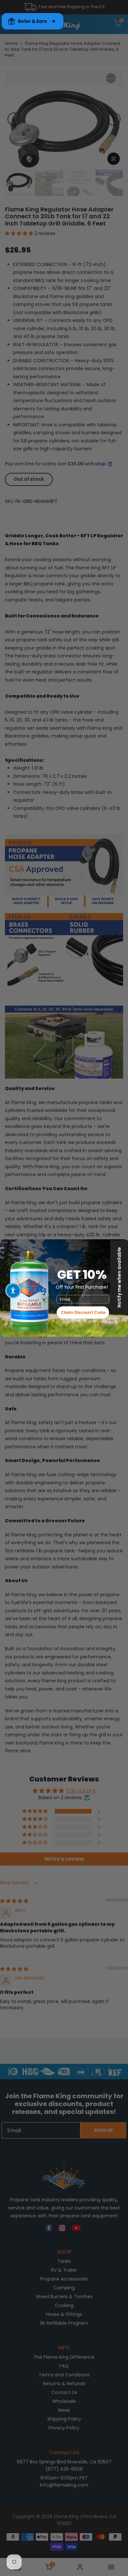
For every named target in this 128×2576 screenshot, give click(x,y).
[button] (13, 1291)
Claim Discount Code (83, 1313)
